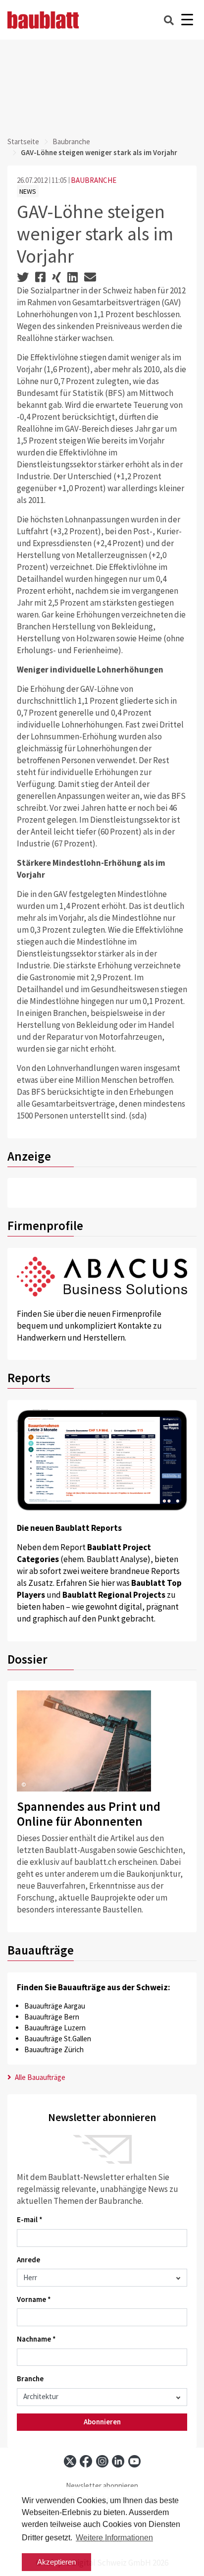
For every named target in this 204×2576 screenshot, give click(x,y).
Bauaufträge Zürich (54, 2049)
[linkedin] (118, 2461)
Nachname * (36, 2339)
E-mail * (30, 2219)
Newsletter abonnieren (102, 2486)
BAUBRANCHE (94, 180)
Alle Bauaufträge (39, 2077)
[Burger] (187, 20)
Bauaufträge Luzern (55, 2028)
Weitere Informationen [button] (114, 2538)
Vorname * (34, 2299)
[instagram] (102, 2461)
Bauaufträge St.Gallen (58, 2039)
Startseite (23, 141)
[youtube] (134, 2461)
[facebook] (86, 2461)
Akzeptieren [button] (56, 2562)
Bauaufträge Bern (52, 2017)
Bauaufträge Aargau (55, 2006)
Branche (30, 2379)
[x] (70, 2461)
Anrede (28, 2260)
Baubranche (71, 141)
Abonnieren (102, 2422)
